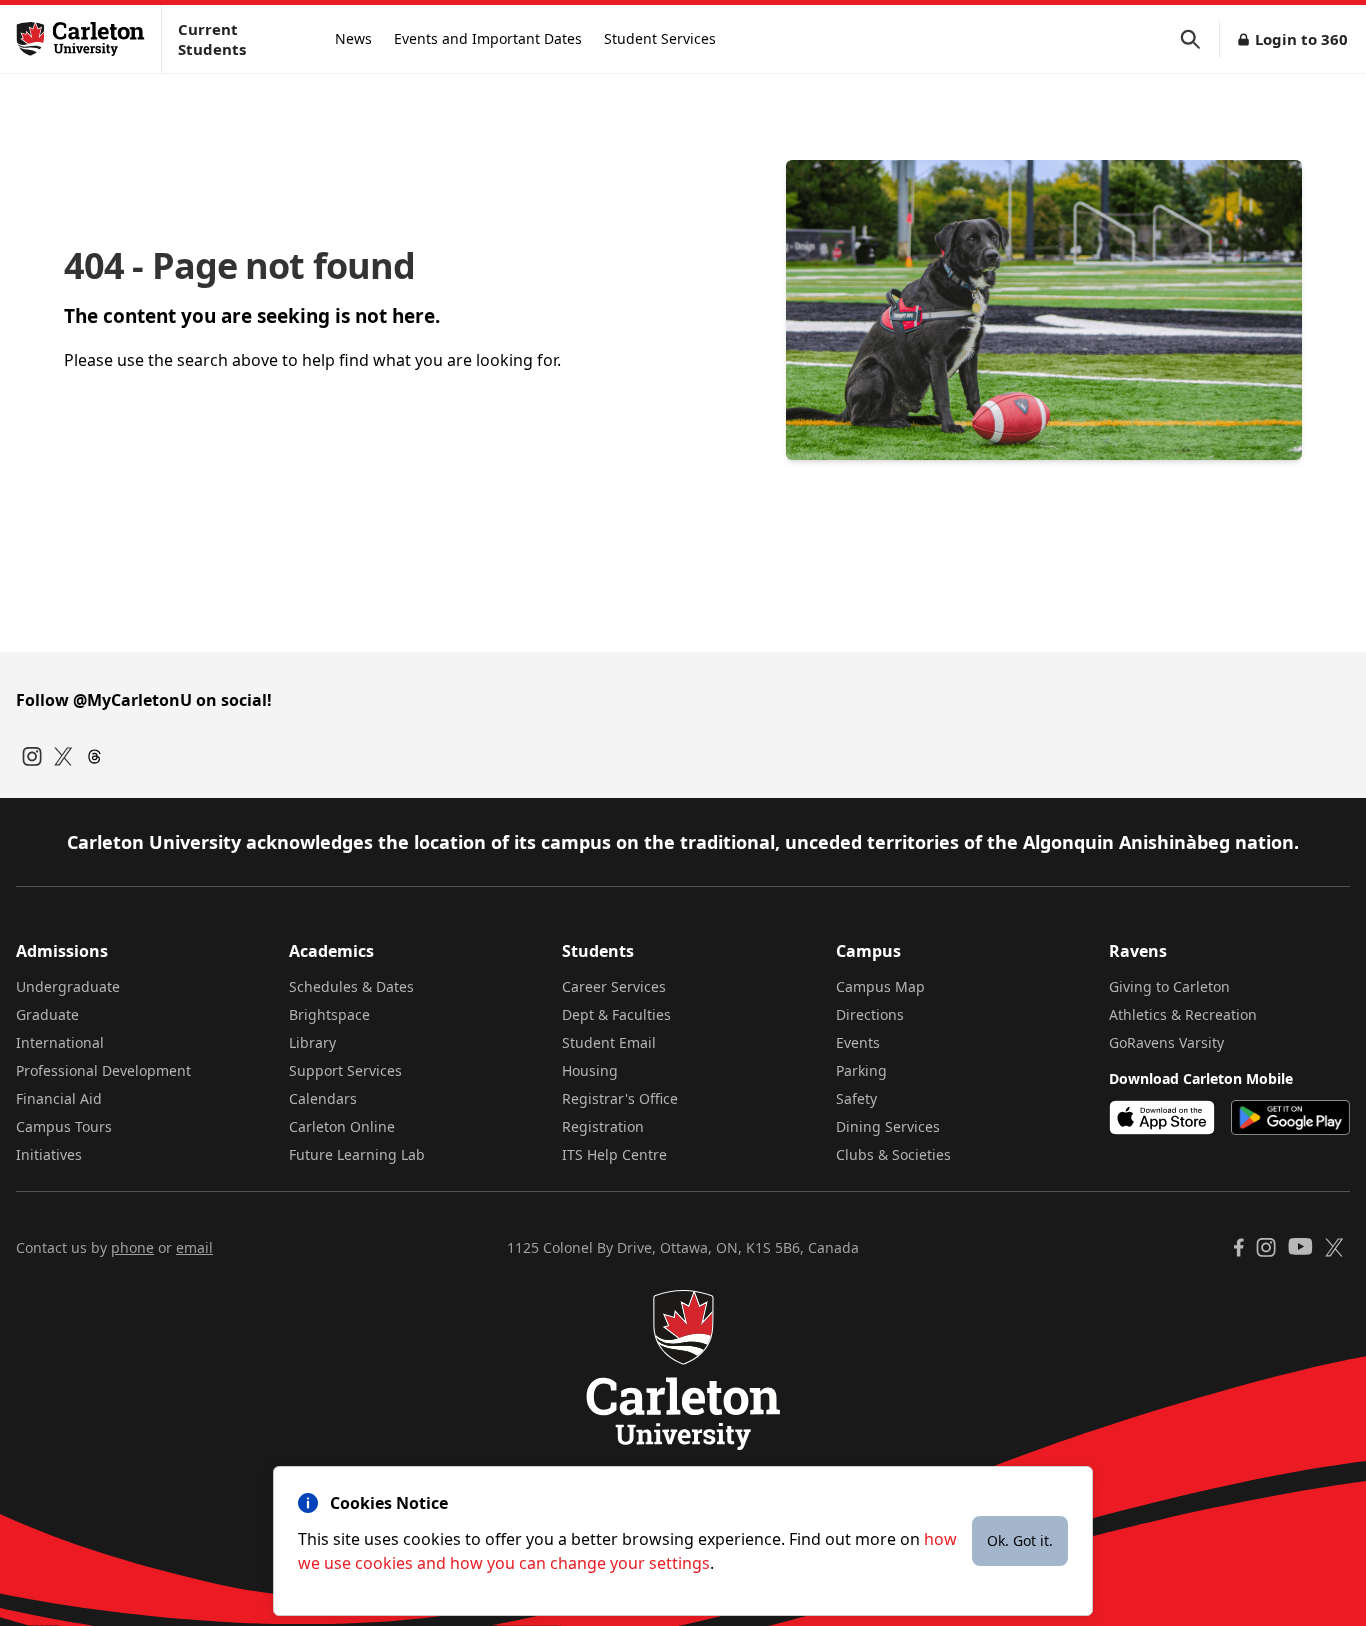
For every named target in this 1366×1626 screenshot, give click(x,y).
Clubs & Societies (893, 1154)
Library (312, 1042)
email (194, 1247)
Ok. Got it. (1020, 1540)
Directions (870, 1014)
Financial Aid (59, 1098)
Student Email (609, 1042)
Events (858, 1042)
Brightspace (329, 1014)
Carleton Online (342, 1126)
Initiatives (49, 1154)
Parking (861, 1070)
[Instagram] (32, 756)
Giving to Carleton (1169, 986)
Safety (856, 1098)
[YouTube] (1300, 1246)
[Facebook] (1239, 1247)
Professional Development (103, 1070)
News (353, 38)
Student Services (660, 38)
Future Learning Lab (357, 1154)
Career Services (614, 986)
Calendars (323, 1098)
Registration (603, 1126)
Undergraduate (68, 986)
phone (132, 1247)
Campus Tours (64, 1126)
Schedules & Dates (351, 986)
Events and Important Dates (488, 38)
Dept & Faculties (616, 1014)
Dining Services (888, 1126)
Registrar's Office (620, 1098)
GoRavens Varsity (1166, 1042)
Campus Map (880, 986)
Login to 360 (1301, 39)
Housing (590, 1070)
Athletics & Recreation (1183, 1014)
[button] (1200, 39)
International (60, 1042)
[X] (1334, 1247)
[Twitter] (63, 756)
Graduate (47, 1014)
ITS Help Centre (614, 1154)
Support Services (345, 1070)
